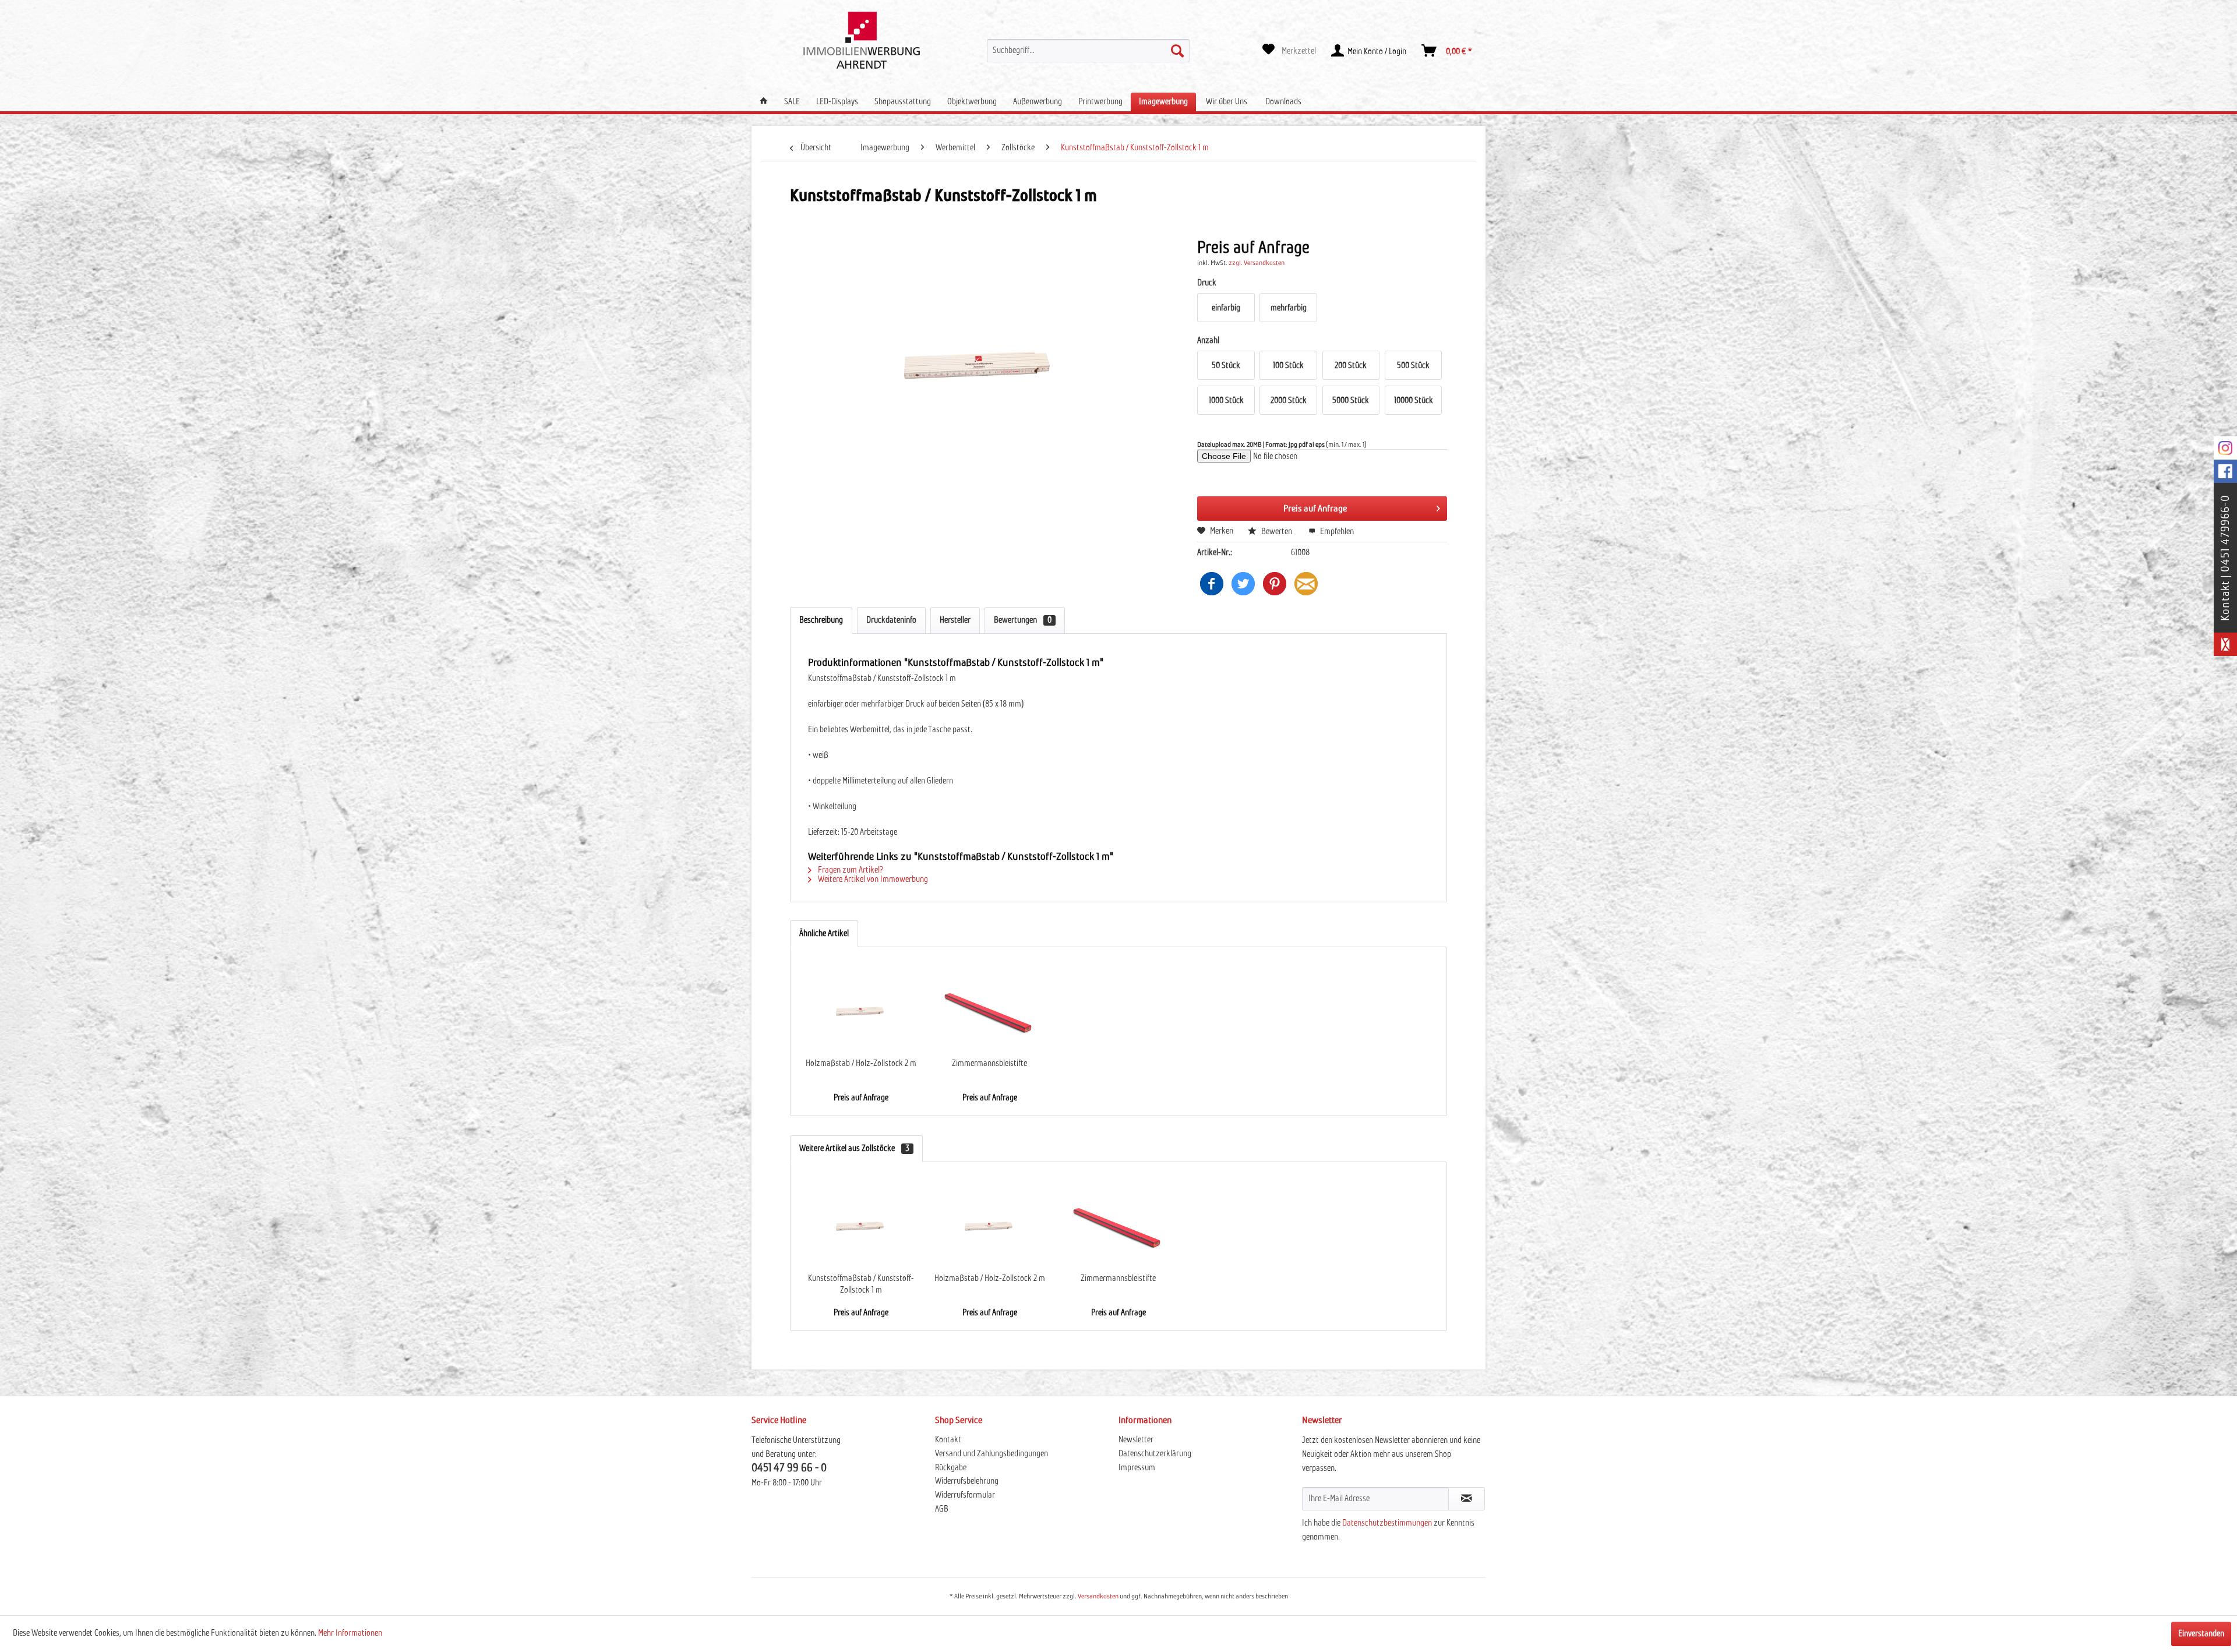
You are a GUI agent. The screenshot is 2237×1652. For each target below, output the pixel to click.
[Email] (1306, 584)
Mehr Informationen (350, 1633)
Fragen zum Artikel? (850, 870)
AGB (942, 1509)
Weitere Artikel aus (854, 1149)
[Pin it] (1275, 584)
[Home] (764, 102)
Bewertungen (1023, 620)
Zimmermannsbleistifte (989, 1064)
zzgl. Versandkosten (1257, 263)
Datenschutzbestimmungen (1387, 1523)
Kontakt (948, 1440)
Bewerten (1277, 532)
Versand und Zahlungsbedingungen (992, 1454)
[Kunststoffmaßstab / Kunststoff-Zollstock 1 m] (861, 1226)
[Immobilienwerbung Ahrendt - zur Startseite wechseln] (862, 40)
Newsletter (1136, 1440)
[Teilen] (1212, 584)
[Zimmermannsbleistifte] (989, 1011)
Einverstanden (2201, 1634)
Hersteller (955, 620)
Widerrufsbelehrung (967, 1481)
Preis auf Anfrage (1315, 509)
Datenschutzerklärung (1155, 1454)
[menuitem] (1088, 51)
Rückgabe (951, 1468)
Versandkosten (1098, 1597)
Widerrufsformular (965, 1495)
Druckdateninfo (891, 620)
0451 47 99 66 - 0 (789, 1468)
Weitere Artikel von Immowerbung (872, 880)
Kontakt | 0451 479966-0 (2225, 558)
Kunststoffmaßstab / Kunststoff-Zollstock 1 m (861, 1284)
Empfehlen (1336, 532)
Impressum (1137, 1468)
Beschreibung (821, 620)
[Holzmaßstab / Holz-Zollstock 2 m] (861, 1011)
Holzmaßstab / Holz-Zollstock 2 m (861, 1064)
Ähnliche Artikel (824, 934)
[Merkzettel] (1289, 51)
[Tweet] (1243, 584)
